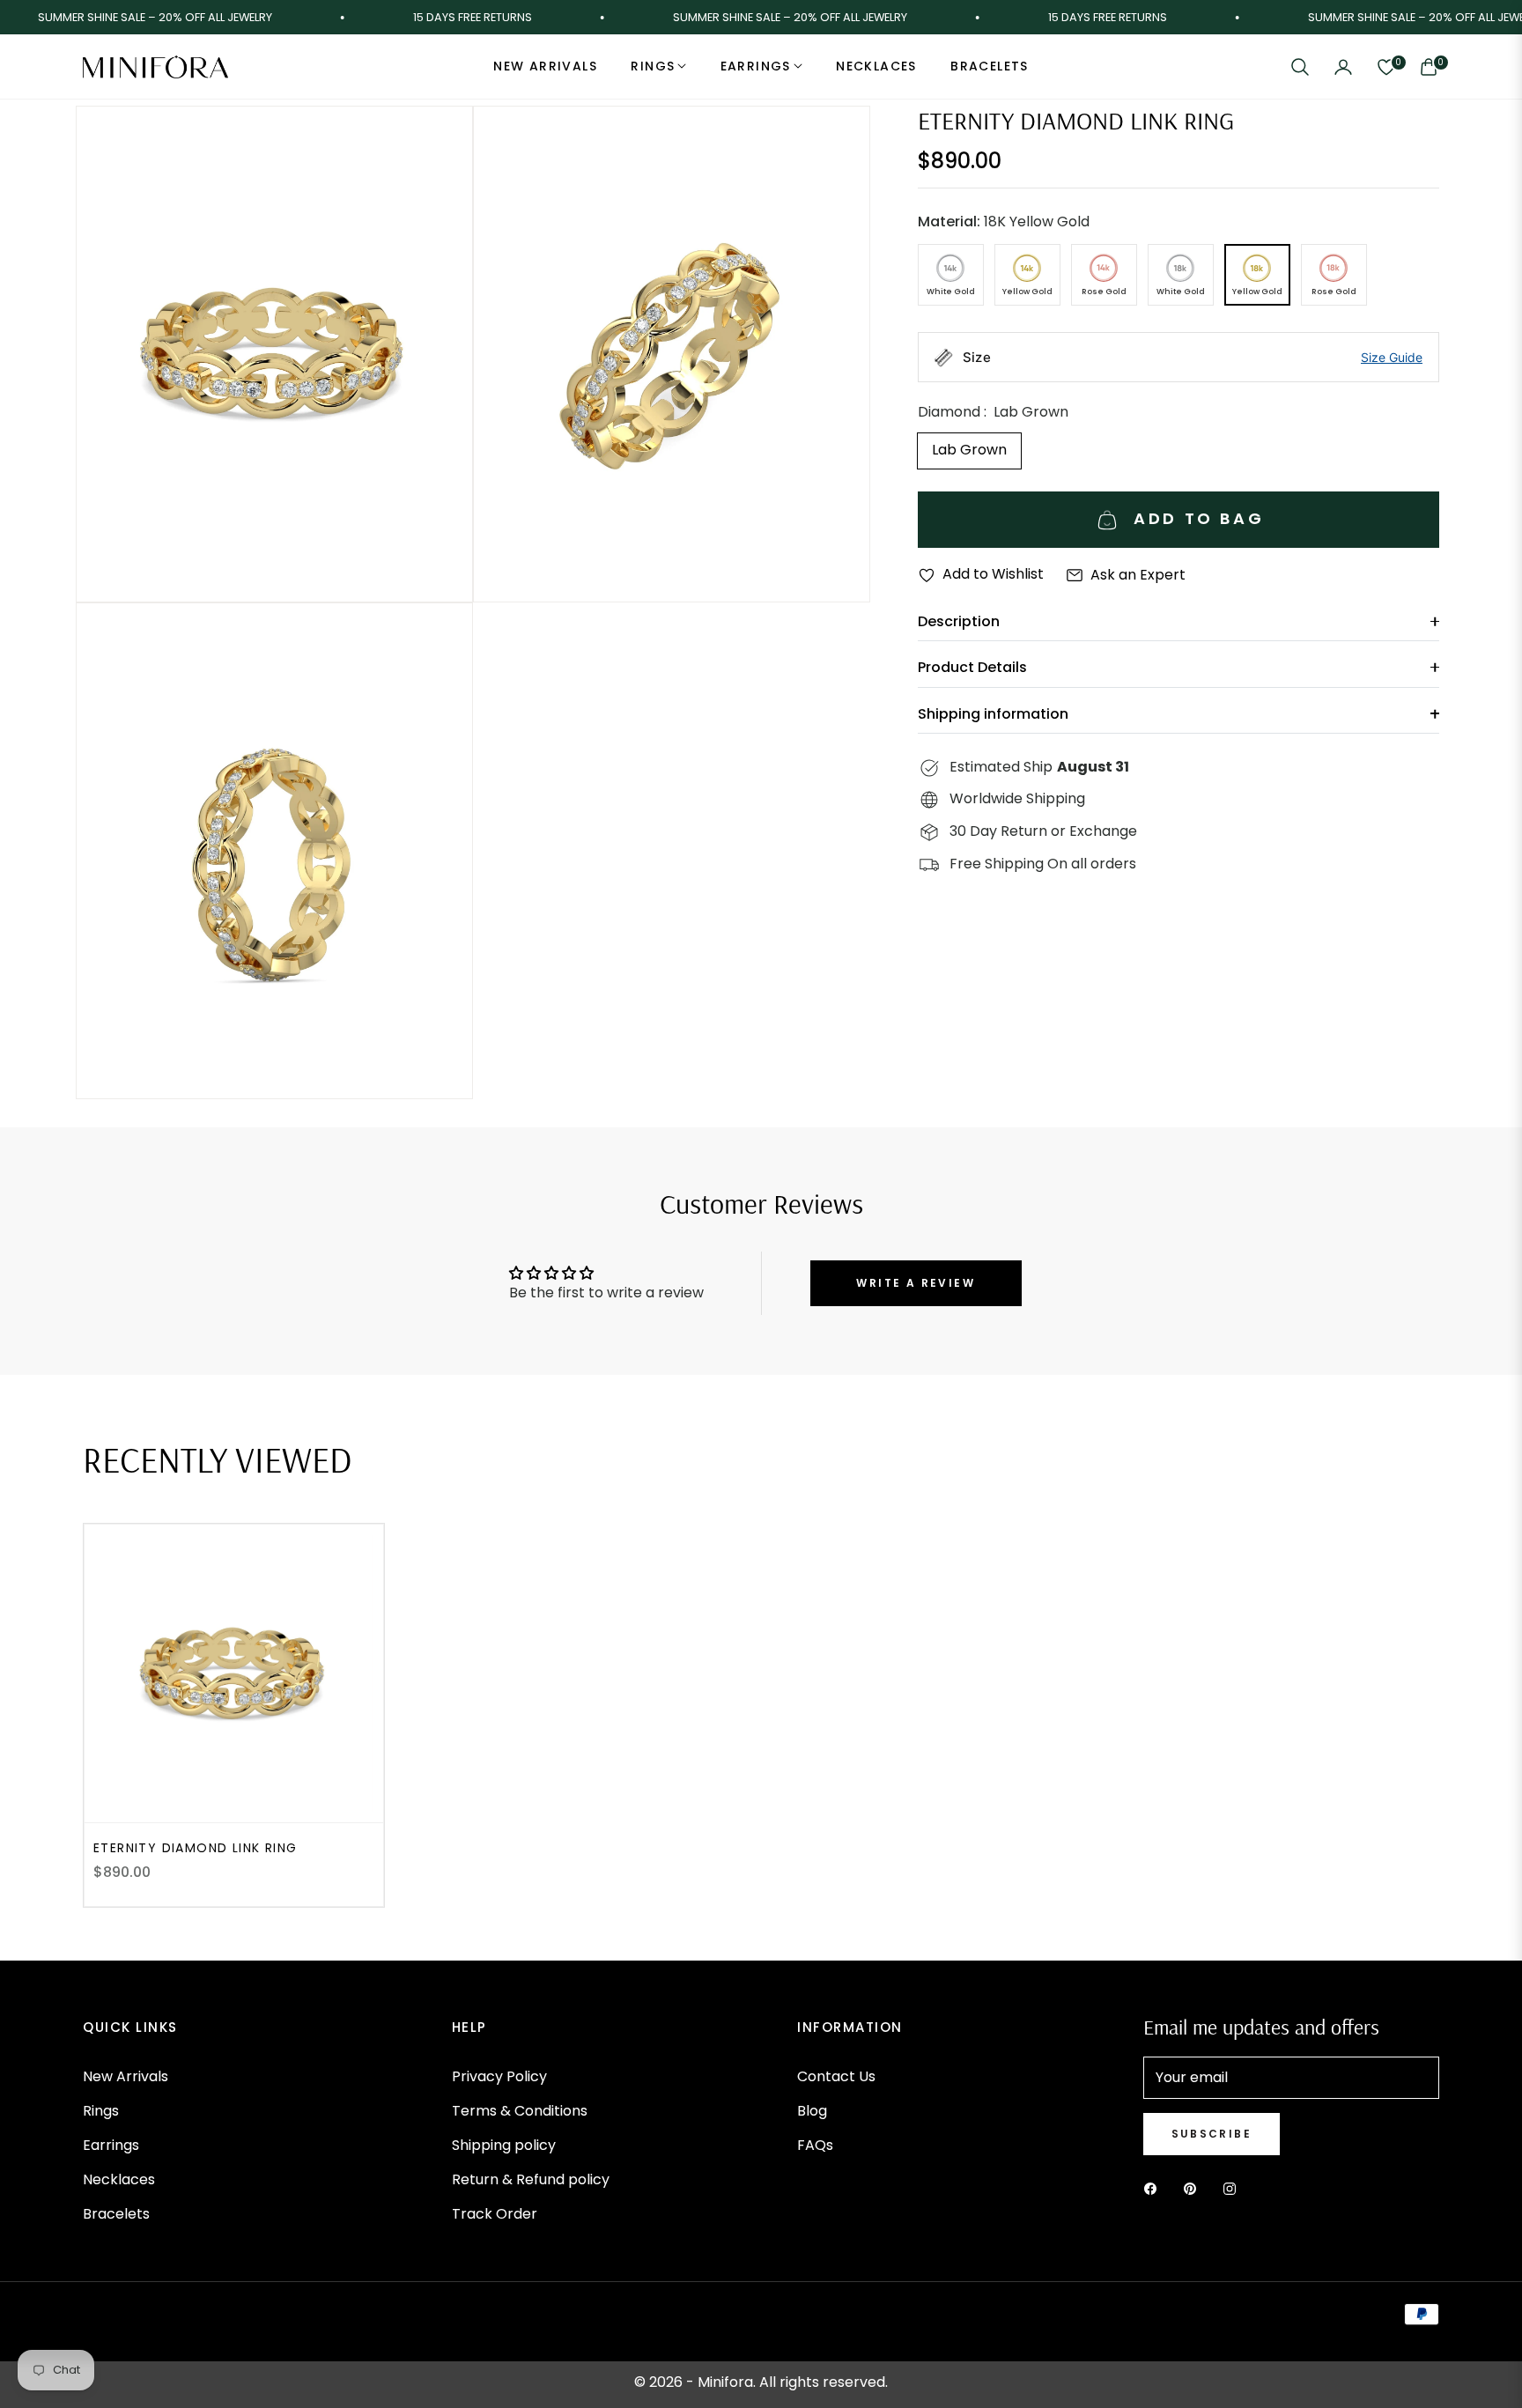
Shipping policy (504, 2145)
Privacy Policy (499, 2076)
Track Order (495, 2214)
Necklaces (119, 2179)
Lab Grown (969, 450)
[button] (1300, 67)
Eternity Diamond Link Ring (195, 1848)
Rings (101, 2111)
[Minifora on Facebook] (1155, 2189)
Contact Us (836, 2076)
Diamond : (993, 413)
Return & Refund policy (531, 2179)
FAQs (815, 2145)
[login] (1343, 67)
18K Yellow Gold (1004, 222)
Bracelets (116, 2214)
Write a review (916, 1283)
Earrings (111, 2145)
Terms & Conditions (520, 2111)
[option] (274, 354)
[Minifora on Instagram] (1234, 2189)
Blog (812, 2111)
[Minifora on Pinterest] (1194, 2189)
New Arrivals (126, 2076)
